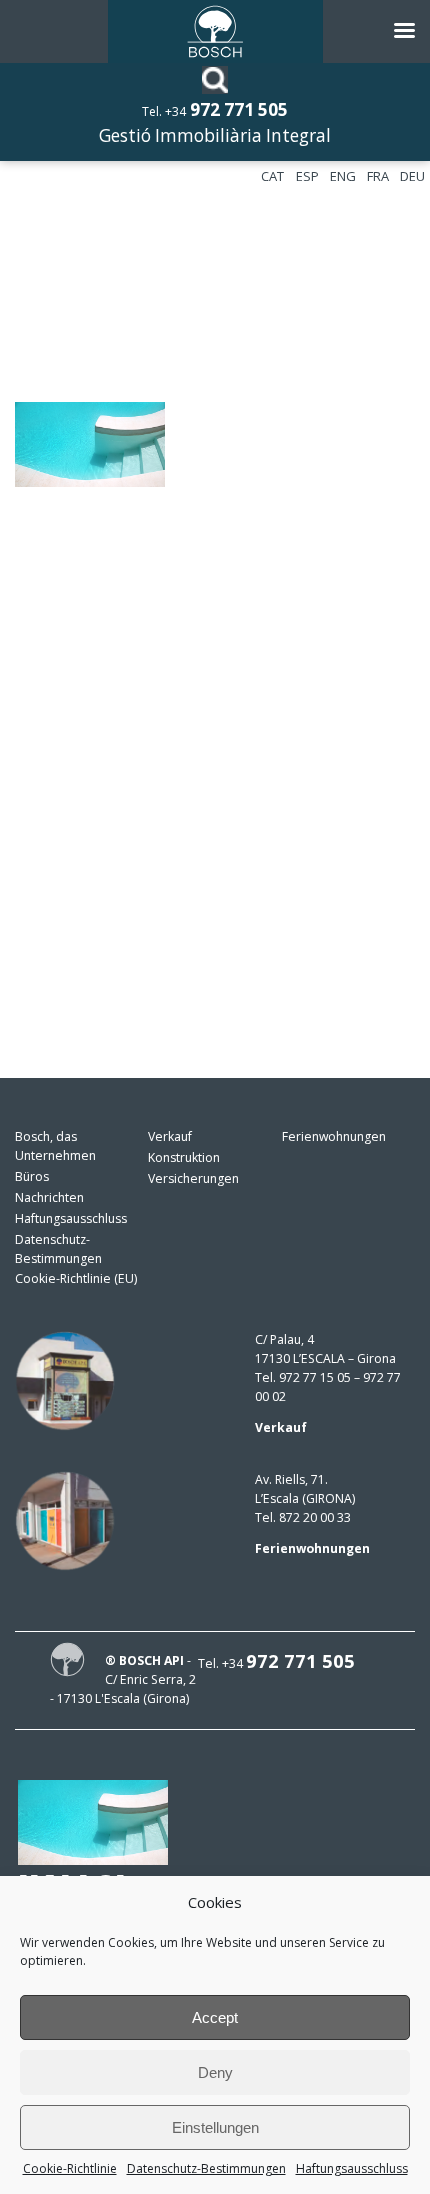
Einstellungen (215, 2127)
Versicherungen (193, 1178)
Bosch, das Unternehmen (55, 1146)
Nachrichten (49, 1197)
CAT (272, 176)
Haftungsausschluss (352, 2168)
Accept (215, 2017)
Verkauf (170, 1136)
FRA (378, 176)
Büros (32, 1176)
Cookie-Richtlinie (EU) (76, 1278)
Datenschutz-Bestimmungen (206, 2168)
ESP (307, 176)
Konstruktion (184, 1157)
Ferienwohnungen (334, 1136)
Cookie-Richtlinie (70, 2168)
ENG (343, 176)
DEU (412, 176)
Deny (215, 2072)
